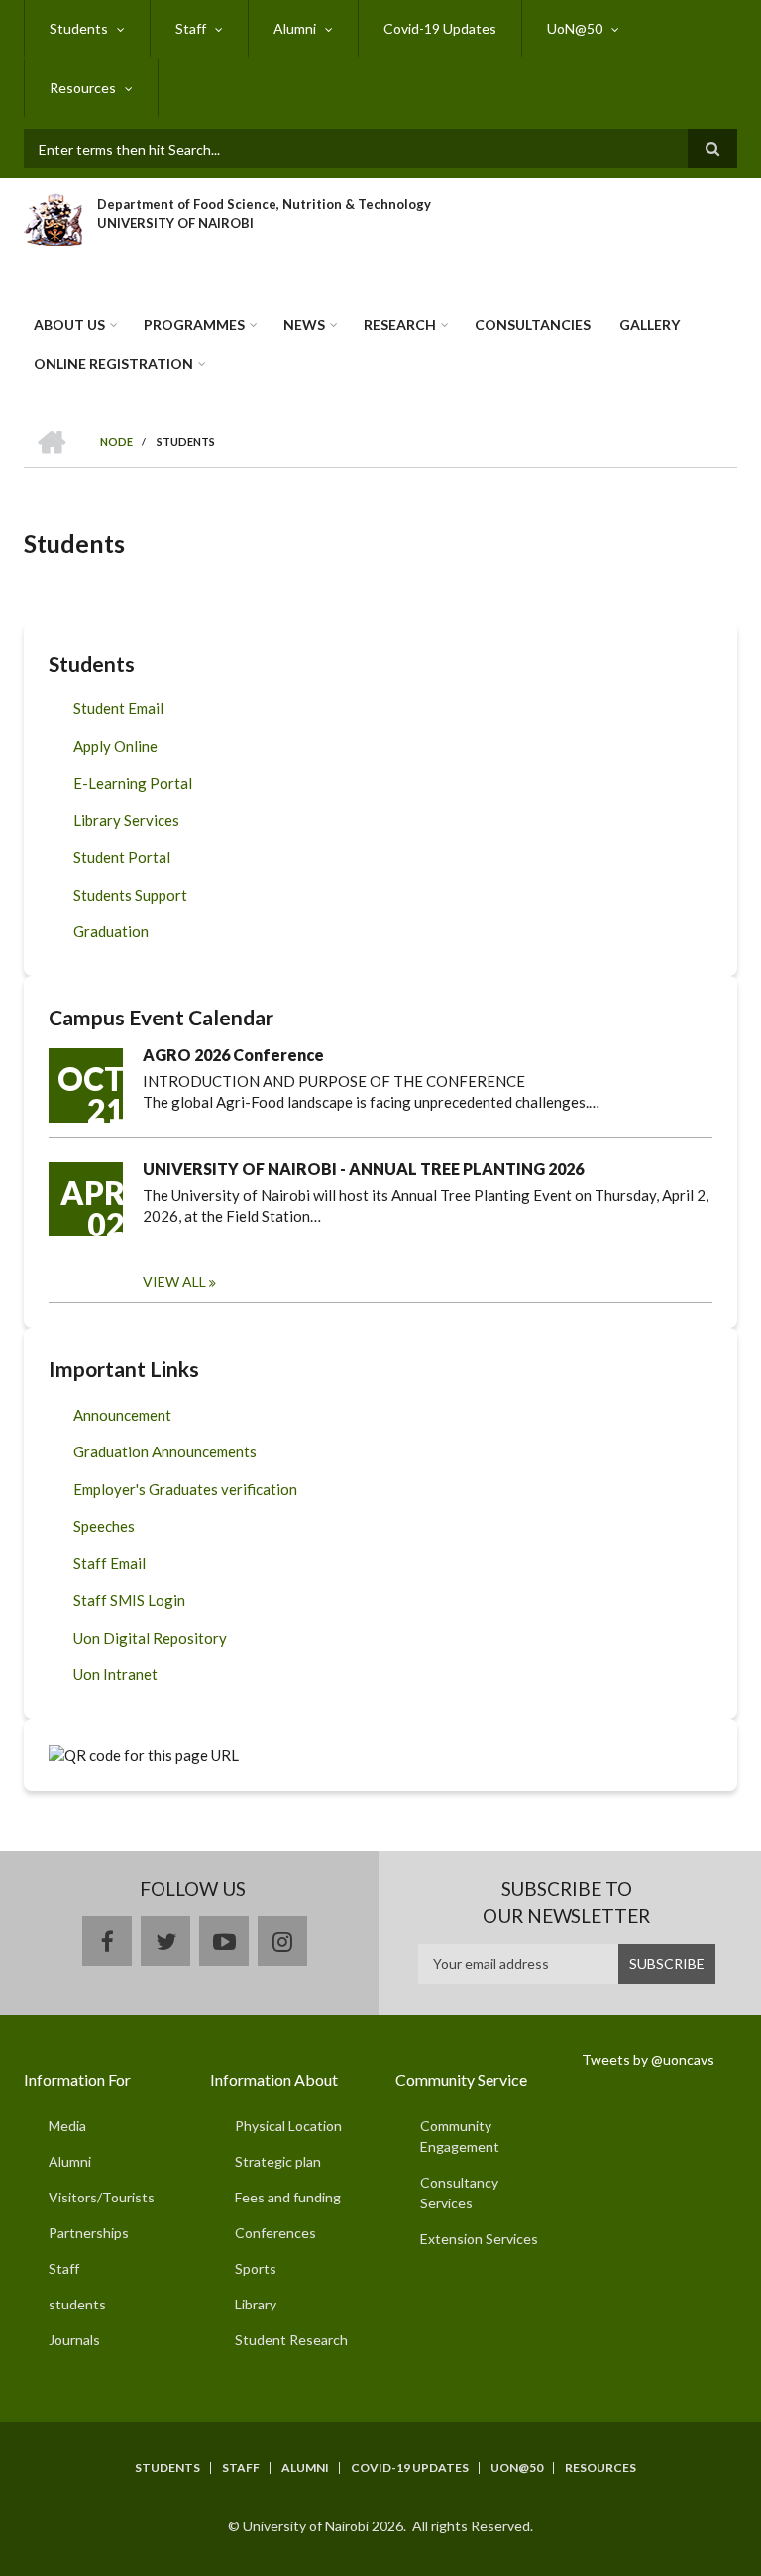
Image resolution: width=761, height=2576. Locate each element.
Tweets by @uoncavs (648, 2059)
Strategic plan (278, 2161)
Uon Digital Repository (150, 1638)
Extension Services (479, 2239)
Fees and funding (288, 2197)
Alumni (295, 28)
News (304, 324)
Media (67, 2126)
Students (79, 28)
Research (400, 324)
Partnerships (89, 2233)
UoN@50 (575, 28)
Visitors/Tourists (102, 2197)
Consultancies (533, 324)
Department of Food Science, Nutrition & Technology (264, 204)
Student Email (118, 708)
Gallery (650, 324)
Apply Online (115, 746)
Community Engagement (460, 2136)
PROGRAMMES (194, 324)
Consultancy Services (459, 2193)
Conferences (275, 2233)
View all (174, 1282)
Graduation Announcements (165, 1451)
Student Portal (122, 857)
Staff (191, 28)
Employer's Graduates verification (185, 1489)
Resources (83, 88)
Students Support (130, 895)
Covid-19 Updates (440, 28)
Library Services (126, 820)
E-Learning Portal (133, 783)
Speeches (104, 1526)
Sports (256, 2268)
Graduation (111, 931)
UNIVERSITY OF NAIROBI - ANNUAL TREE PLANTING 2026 (363, 1169)
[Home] (53, 217)
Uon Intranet (115, 1674)
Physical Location (288, 2126)
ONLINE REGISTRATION (113, 363)
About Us (69, 324)
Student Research (291, 2340)
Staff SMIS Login (129, 1600)
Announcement (122, 1415)
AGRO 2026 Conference (233, 1055)
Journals (74, 2340)
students (77, 2304)
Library (256, 2304)
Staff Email (109, 1563)
